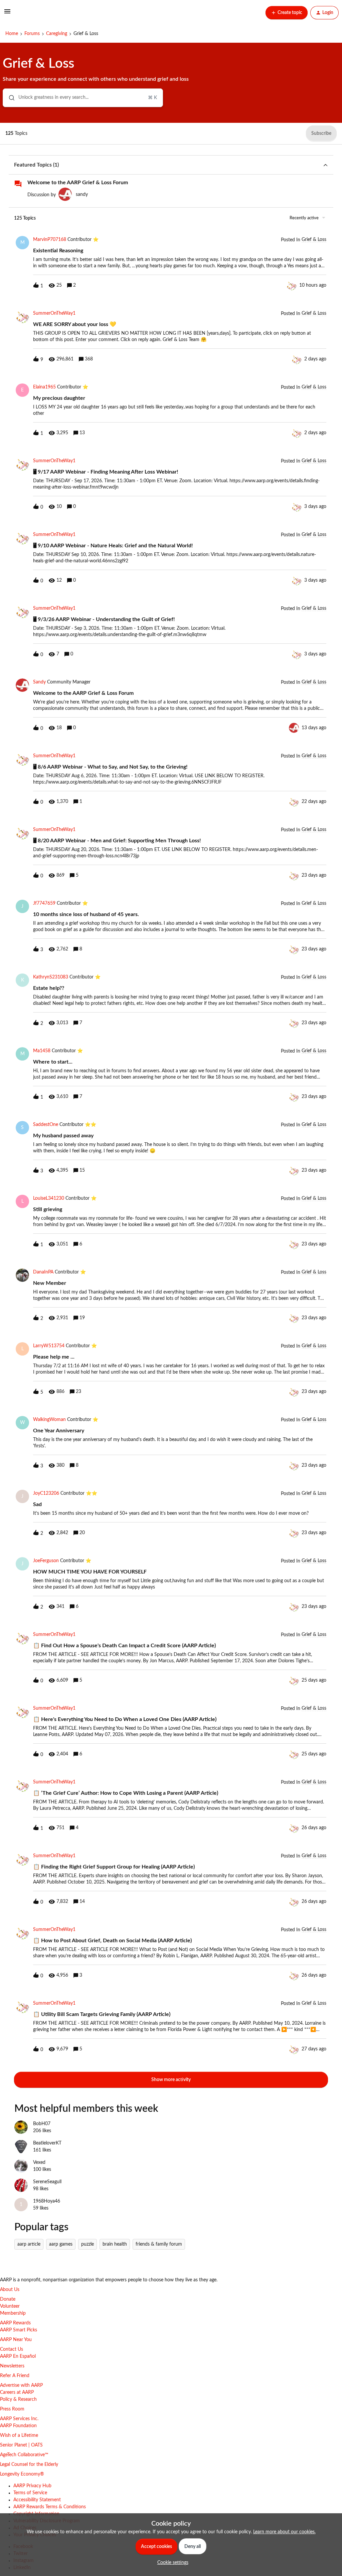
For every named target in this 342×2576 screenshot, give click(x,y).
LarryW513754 (49, 1346)
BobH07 (42, 2124)
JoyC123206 (46, 1493)
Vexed (39, 2163)
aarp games (61, 2244)
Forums (32, 34)
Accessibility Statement (37, 2500)
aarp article (29, 2244)
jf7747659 (44, 903)
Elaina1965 (44, 387)
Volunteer (10, 2306)
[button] (171, 2563)
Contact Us (12, 2349)
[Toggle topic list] (325, 165)
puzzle (88, 2244)
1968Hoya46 (47, 2201)
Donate (8, 2299)
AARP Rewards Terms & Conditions (50, 2507)
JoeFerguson (46, 1561)
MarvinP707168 (50, 240)
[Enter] (9, 98)
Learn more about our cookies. (284, 2532)
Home (12, 34)
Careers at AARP (17, 2392)
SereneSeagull (47, 2182)
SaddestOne (46, 1125)
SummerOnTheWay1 (54, 313)
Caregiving (57, 34)
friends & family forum (159, 2244)
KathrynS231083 (51, 977)
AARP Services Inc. (19, 2419)
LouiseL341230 (49, 1198)
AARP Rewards (15, 2323)
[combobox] (83, 98)
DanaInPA (43, 1272)
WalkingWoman (49, 1420)
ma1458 (42, 1051)
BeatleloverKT (47, 2143)
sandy (82, 195)
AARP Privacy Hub (32, 2486)
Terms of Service (30, 2493)
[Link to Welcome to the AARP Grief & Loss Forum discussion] (18, 184)
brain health (115, 2244)
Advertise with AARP (21, 2385)
